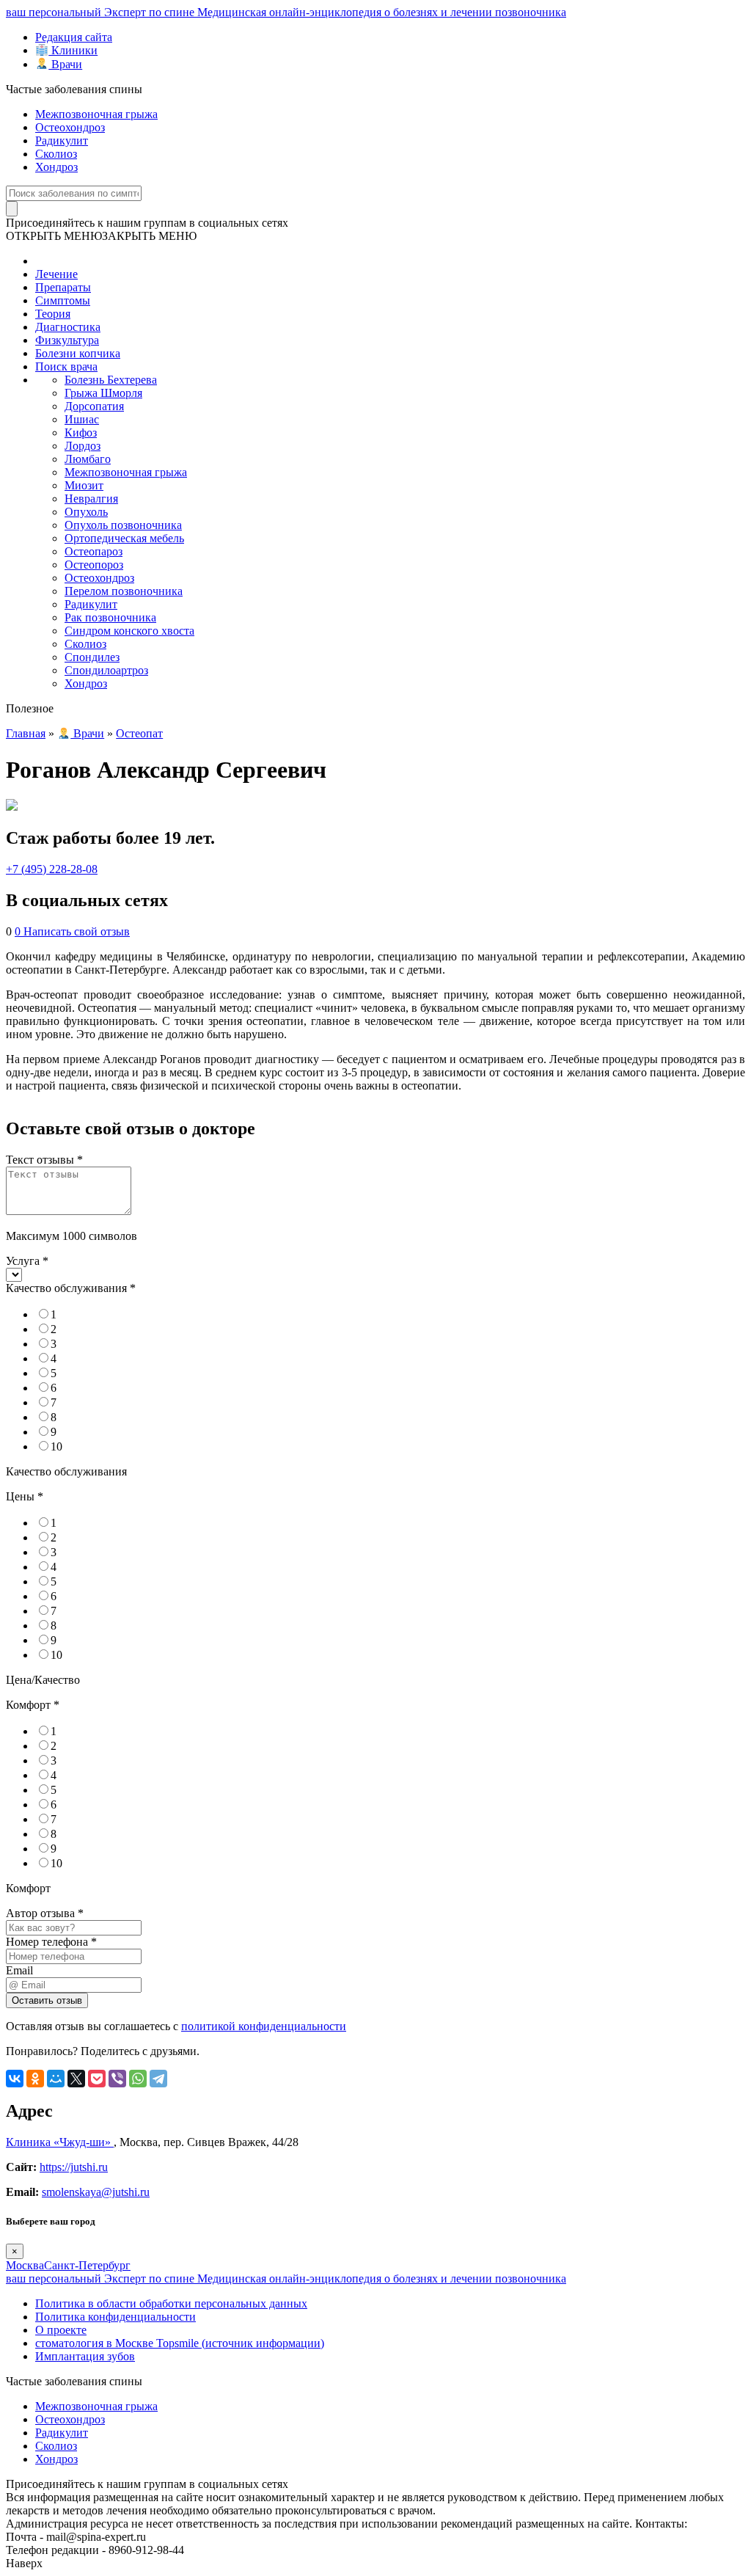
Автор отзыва (45, 1913)
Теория (53, 314)
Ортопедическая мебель (124, 538)
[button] (101, 236)
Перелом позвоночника (124, 591)
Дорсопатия (94, 406)
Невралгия (91, 499)
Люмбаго (88, 459)
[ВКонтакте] (15, 2079)
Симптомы (63, 300)
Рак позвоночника (110, 617)
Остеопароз (94, 551)
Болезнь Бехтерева (111, 380)
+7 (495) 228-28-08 (52, 869)
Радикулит (62, 141)
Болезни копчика (78, 353)
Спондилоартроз (106, 670)
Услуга (27, 1261)
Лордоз (83, 446)
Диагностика (68, 327)
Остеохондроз (70, 127)
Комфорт (33, 1705)
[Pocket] (97, 2079)
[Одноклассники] (35, 2079)
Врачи (65, 64)
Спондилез (92, 657)
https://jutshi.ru (74, 2167)
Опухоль (86, 512)
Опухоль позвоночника (123, 525)
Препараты (63, 287)
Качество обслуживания (71, 1288)
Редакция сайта (74, 37)
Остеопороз (94, 565)
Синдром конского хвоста (129, 631)
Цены (25, 1496)
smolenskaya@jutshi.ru (96, 2192)
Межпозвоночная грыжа (96, 114)
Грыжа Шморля (103, 393)
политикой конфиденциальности (264, 2026)
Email (19, 1970)
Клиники (73, 50)
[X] (76, 2079)
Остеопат (139, 733)
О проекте (61, 2330)
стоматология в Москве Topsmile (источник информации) (180, 2343)
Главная (26, 733)
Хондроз (56, 167)
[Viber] (117, 2079)
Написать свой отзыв (77, 931)
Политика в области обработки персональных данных (171, 2303)
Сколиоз (56, 154)
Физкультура (67, 340)
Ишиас (82, 419)
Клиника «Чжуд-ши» (60, 2142)
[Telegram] (158, 2079)
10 (56, 1446)
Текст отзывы (44, 1160)
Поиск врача (66, 366)
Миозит (84, 485)
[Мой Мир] (56, 2079)
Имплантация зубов (85, 2356)
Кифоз (81, 433)
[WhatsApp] (138, 2079)
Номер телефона (51, 1942)
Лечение (56, 274)
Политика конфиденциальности (116, 2317)
